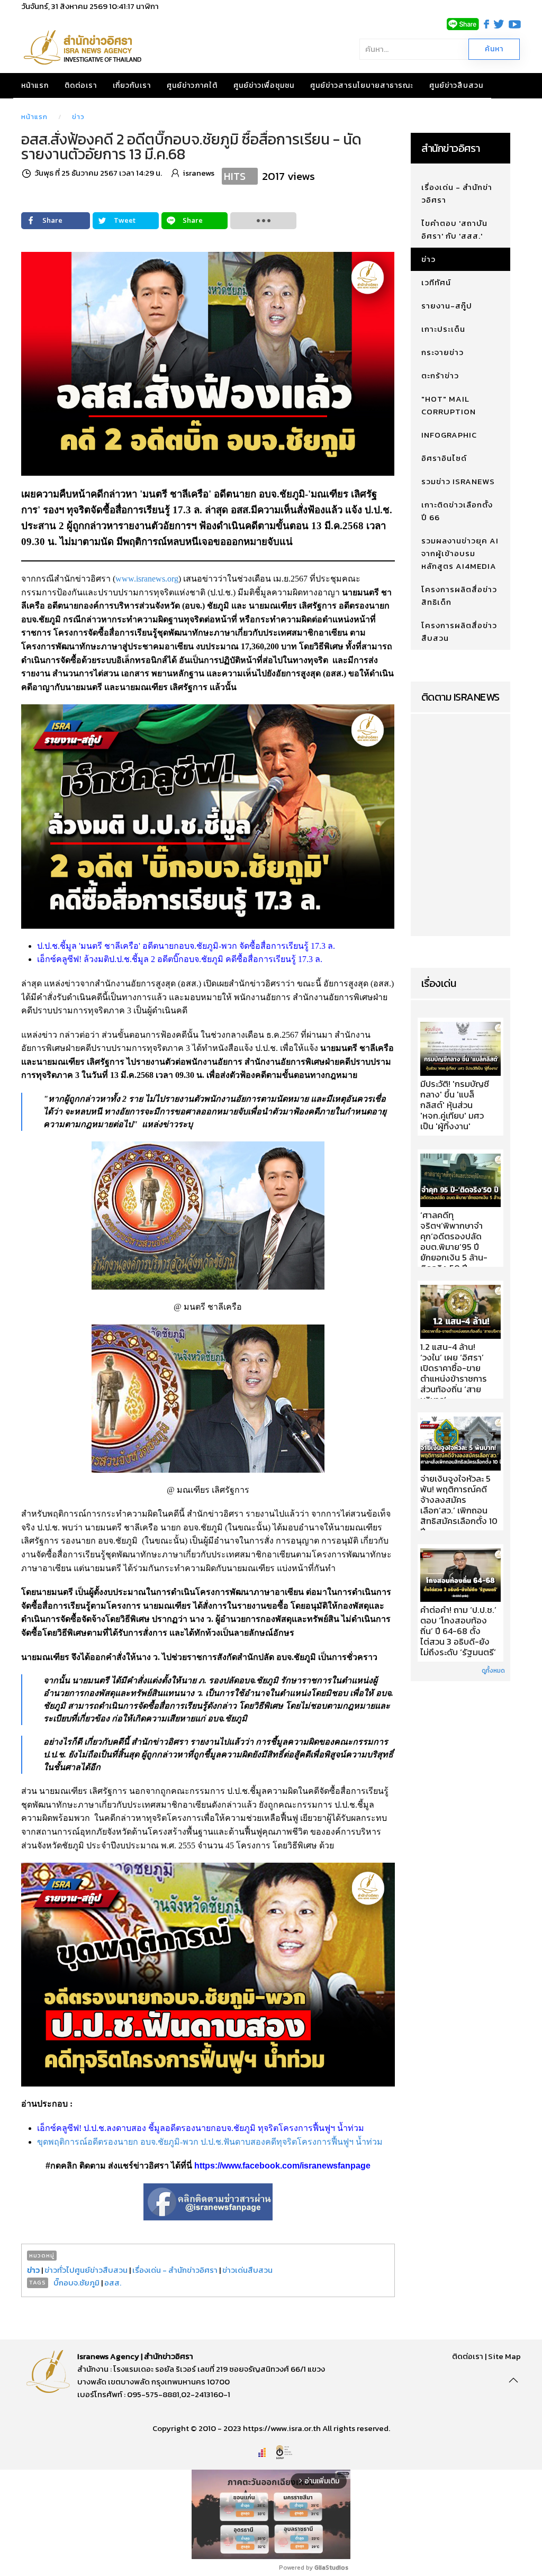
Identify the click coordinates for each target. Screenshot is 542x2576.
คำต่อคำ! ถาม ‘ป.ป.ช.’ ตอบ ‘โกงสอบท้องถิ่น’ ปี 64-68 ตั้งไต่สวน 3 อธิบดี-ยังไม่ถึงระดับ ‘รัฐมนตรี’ (458, 1631)
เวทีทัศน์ (436, 282)
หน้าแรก (35, 85)
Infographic (449, 435)
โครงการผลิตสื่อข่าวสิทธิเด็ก (459, 596)
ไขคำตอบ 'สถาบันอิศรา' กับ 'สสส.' (454, 229)
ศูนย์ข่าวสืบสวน (456, 85)
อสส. (113, 2283)
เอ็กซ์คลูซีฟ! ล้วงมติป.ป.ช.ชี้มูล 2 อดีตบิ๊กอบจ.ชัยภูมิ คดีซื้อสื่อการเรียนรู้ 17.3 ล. (180, 959)
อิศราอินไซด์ (444, 458)
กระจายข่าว (442, 352)
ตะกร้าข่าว (440, 375)
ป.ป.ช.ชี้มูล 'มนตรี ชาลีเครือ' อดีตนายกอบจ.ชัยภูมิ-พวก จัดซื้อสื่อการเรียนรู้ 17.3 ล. (186, 946)
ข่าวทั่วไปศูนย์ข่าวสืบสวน (86, 2270)
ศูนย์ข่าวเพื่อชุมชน (264, 85)
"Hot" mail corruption (449, 405)
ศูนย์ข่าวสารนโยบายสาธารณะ (362, 85)
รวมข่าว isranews (458, 481)
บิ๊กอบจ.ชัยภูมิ (76, 2283)
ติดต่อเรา (81, 85)
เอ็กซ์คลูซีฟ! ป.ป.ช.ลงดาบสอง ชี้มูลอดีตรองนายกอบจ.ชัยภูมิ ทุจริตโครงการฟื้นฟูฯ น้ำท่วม (201, 2128)
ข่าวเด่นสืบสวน (247, 2270)
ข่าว (78, 117)
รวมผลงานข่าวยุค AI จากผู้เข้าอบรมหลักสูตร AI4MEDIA (460, 553)
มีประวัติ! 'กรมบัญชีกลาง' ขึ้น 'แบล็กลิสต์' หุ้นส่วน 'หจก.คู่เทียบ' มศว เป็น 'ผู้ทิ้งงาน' (455, 1105)
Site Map (504, 2356)
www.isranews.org (147, 579)
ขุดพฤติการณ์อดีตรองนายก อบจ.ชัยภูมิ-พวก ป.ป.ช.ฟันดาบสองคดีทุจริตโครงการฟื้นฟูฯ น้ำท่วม (210, 2142)
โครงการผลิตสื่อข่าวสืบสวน (459, 632)
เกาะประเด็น (443, 329)
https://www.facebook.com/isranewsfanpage (282, 2166)
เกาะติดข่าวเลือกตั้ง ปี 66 (457, 511)
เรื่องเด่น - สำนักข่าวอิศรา (175, 2270)
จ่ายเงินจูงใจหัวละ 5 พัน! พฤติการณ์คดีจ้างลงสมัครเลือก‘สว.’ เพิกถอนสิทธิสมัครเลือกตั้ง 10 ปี (459, 1505)
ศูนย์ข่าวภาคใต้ (192, 85)
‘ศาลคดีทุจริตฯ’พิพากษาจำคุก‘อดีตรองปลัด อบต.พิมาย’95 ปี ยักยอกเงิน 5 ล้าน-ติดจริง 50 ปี (454, 1242)
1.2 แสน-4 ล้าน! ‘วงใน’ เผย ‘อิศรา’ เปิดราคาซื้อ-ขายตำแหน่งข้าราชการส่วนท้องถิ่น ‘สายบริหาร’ (454, 1374)
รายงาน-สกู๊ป (447, 306)
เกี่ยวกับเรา (132, 85)
